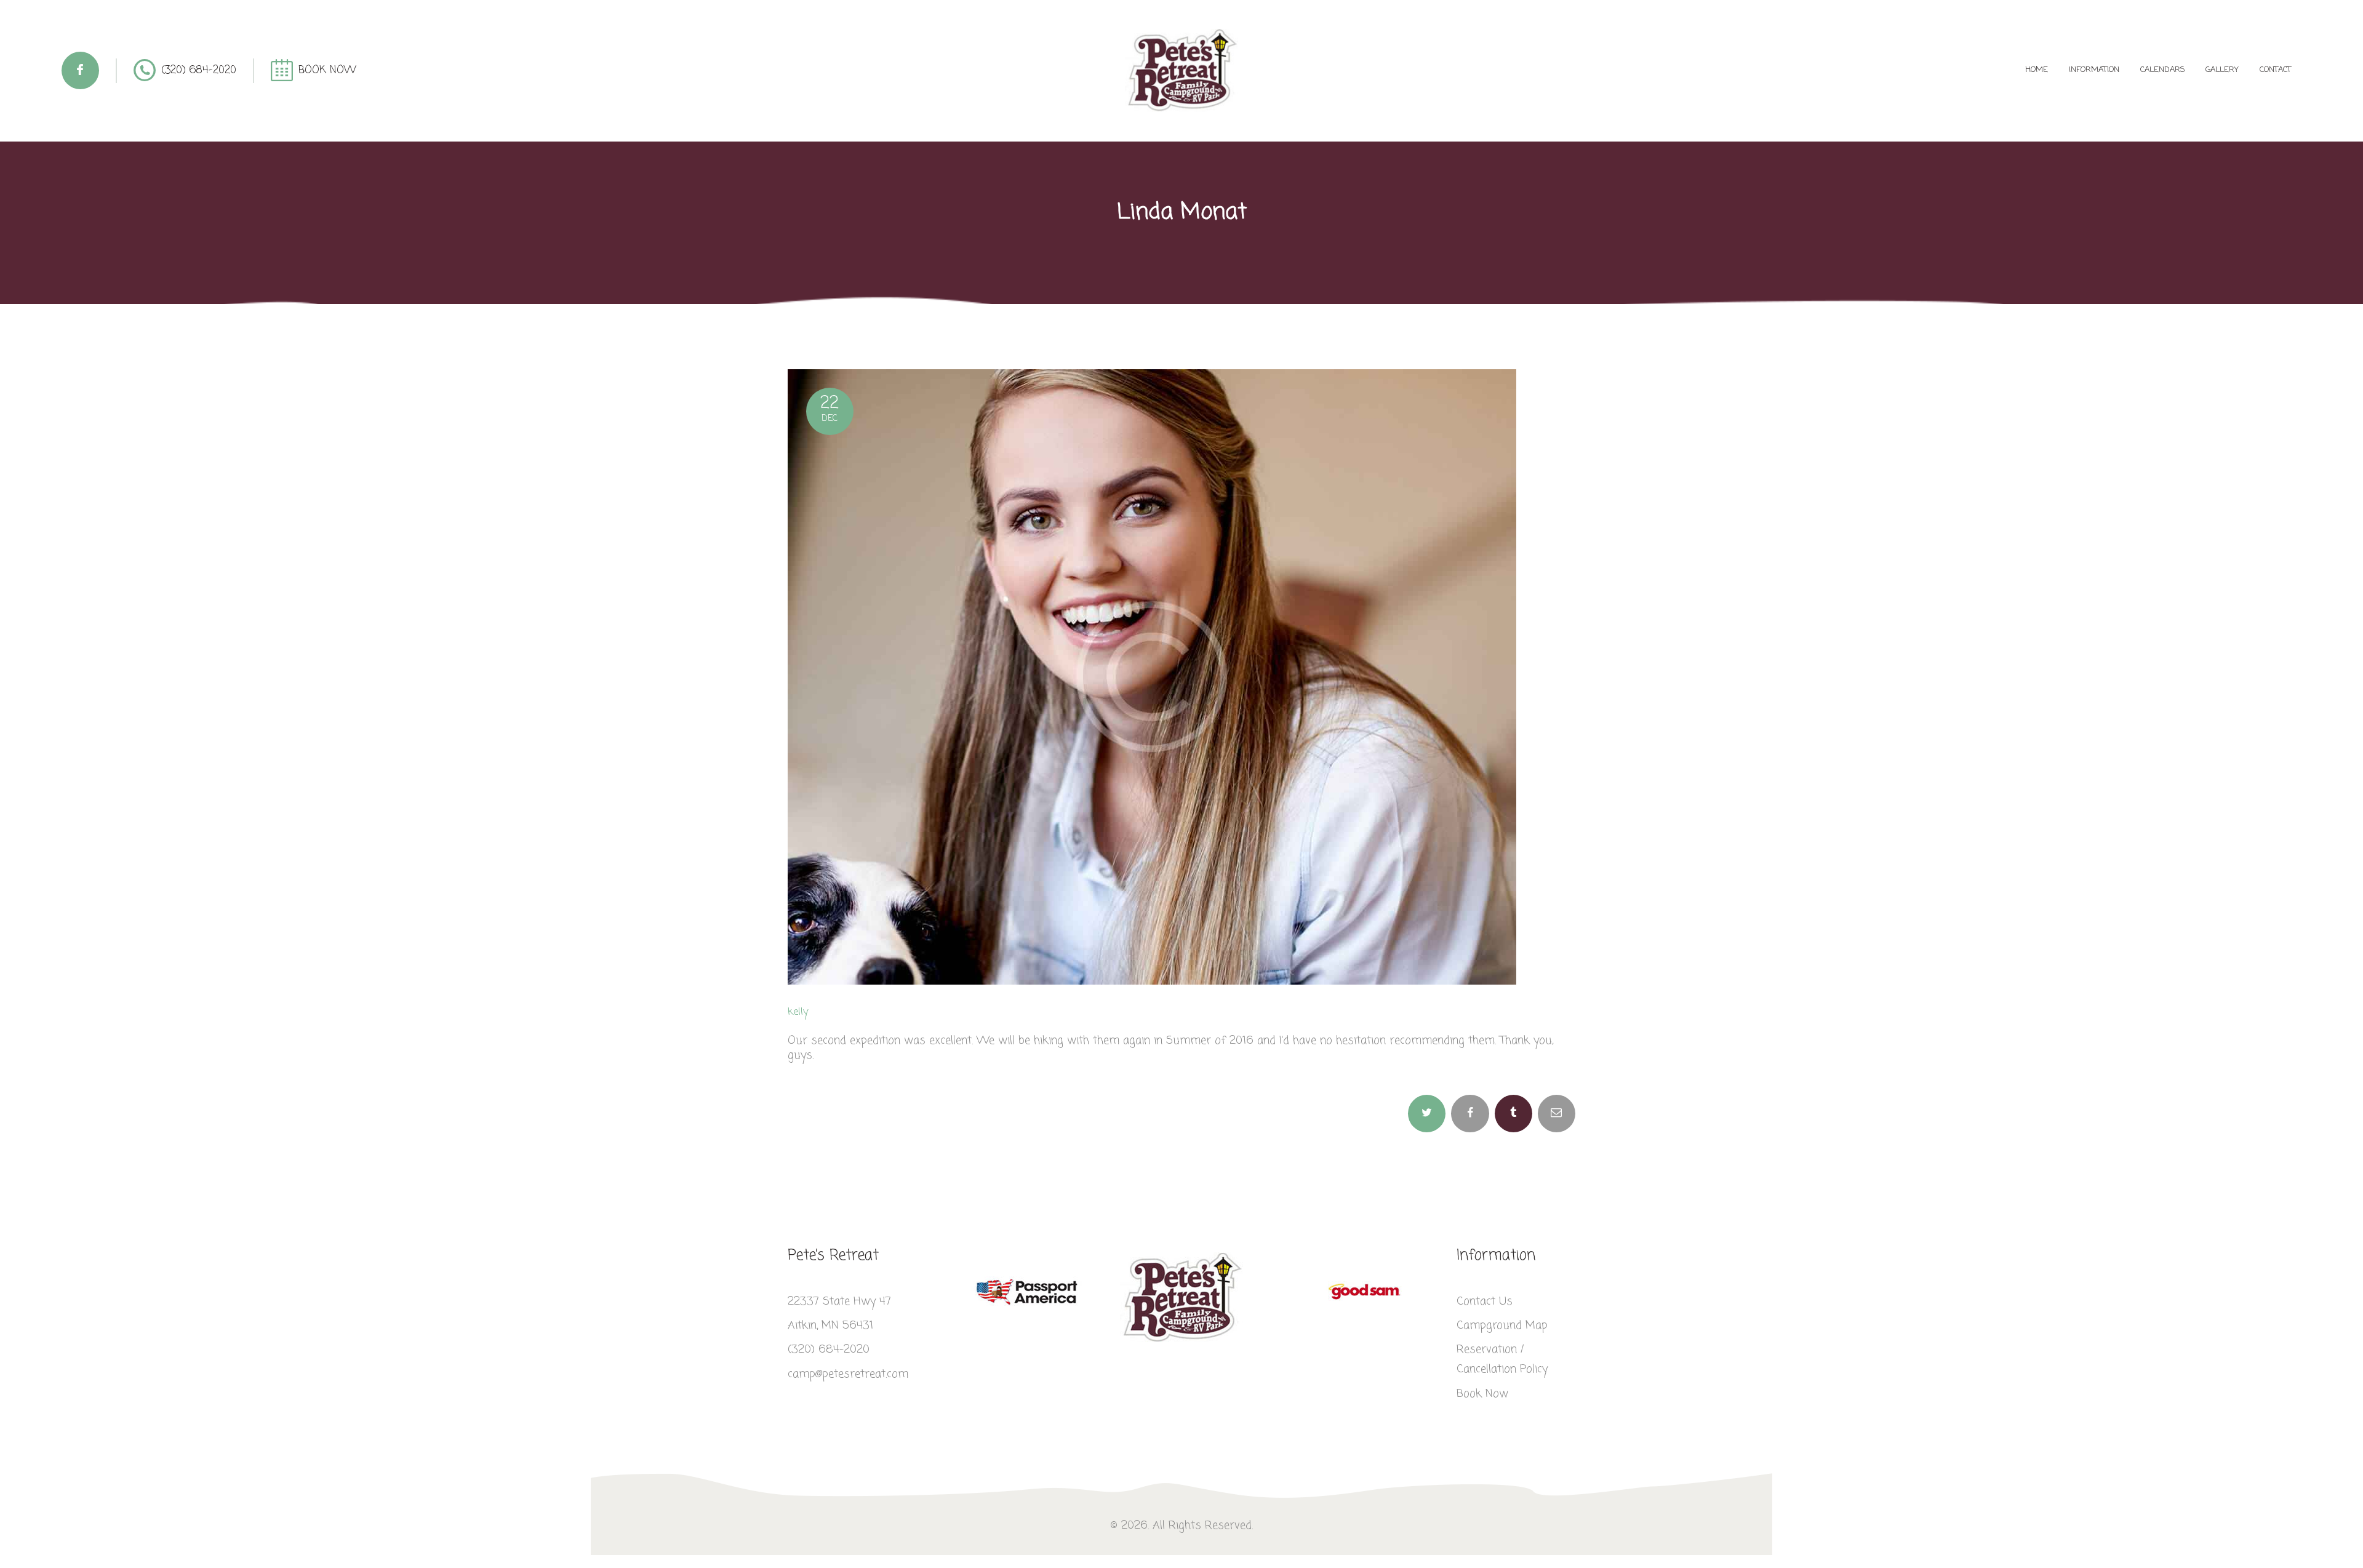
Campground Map (1502, 1326)
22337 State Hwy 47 (839, 1302)
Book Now (1482, 1394)
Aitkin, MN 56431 (830, 1326)
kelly (798, 1012)
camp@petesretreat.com (848, 1374)
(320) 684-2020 (829, 1350)
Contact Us (1485, 1302)
